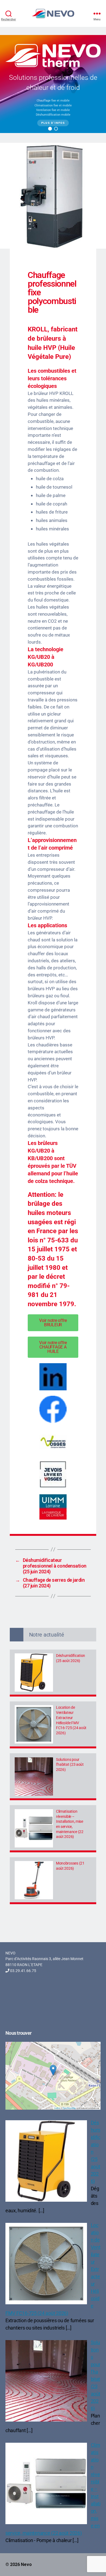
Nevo (26, 2564)
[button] (50, 129)
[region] (53, 84)
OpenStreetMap (69, 2108)
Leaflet (57, 2108)
